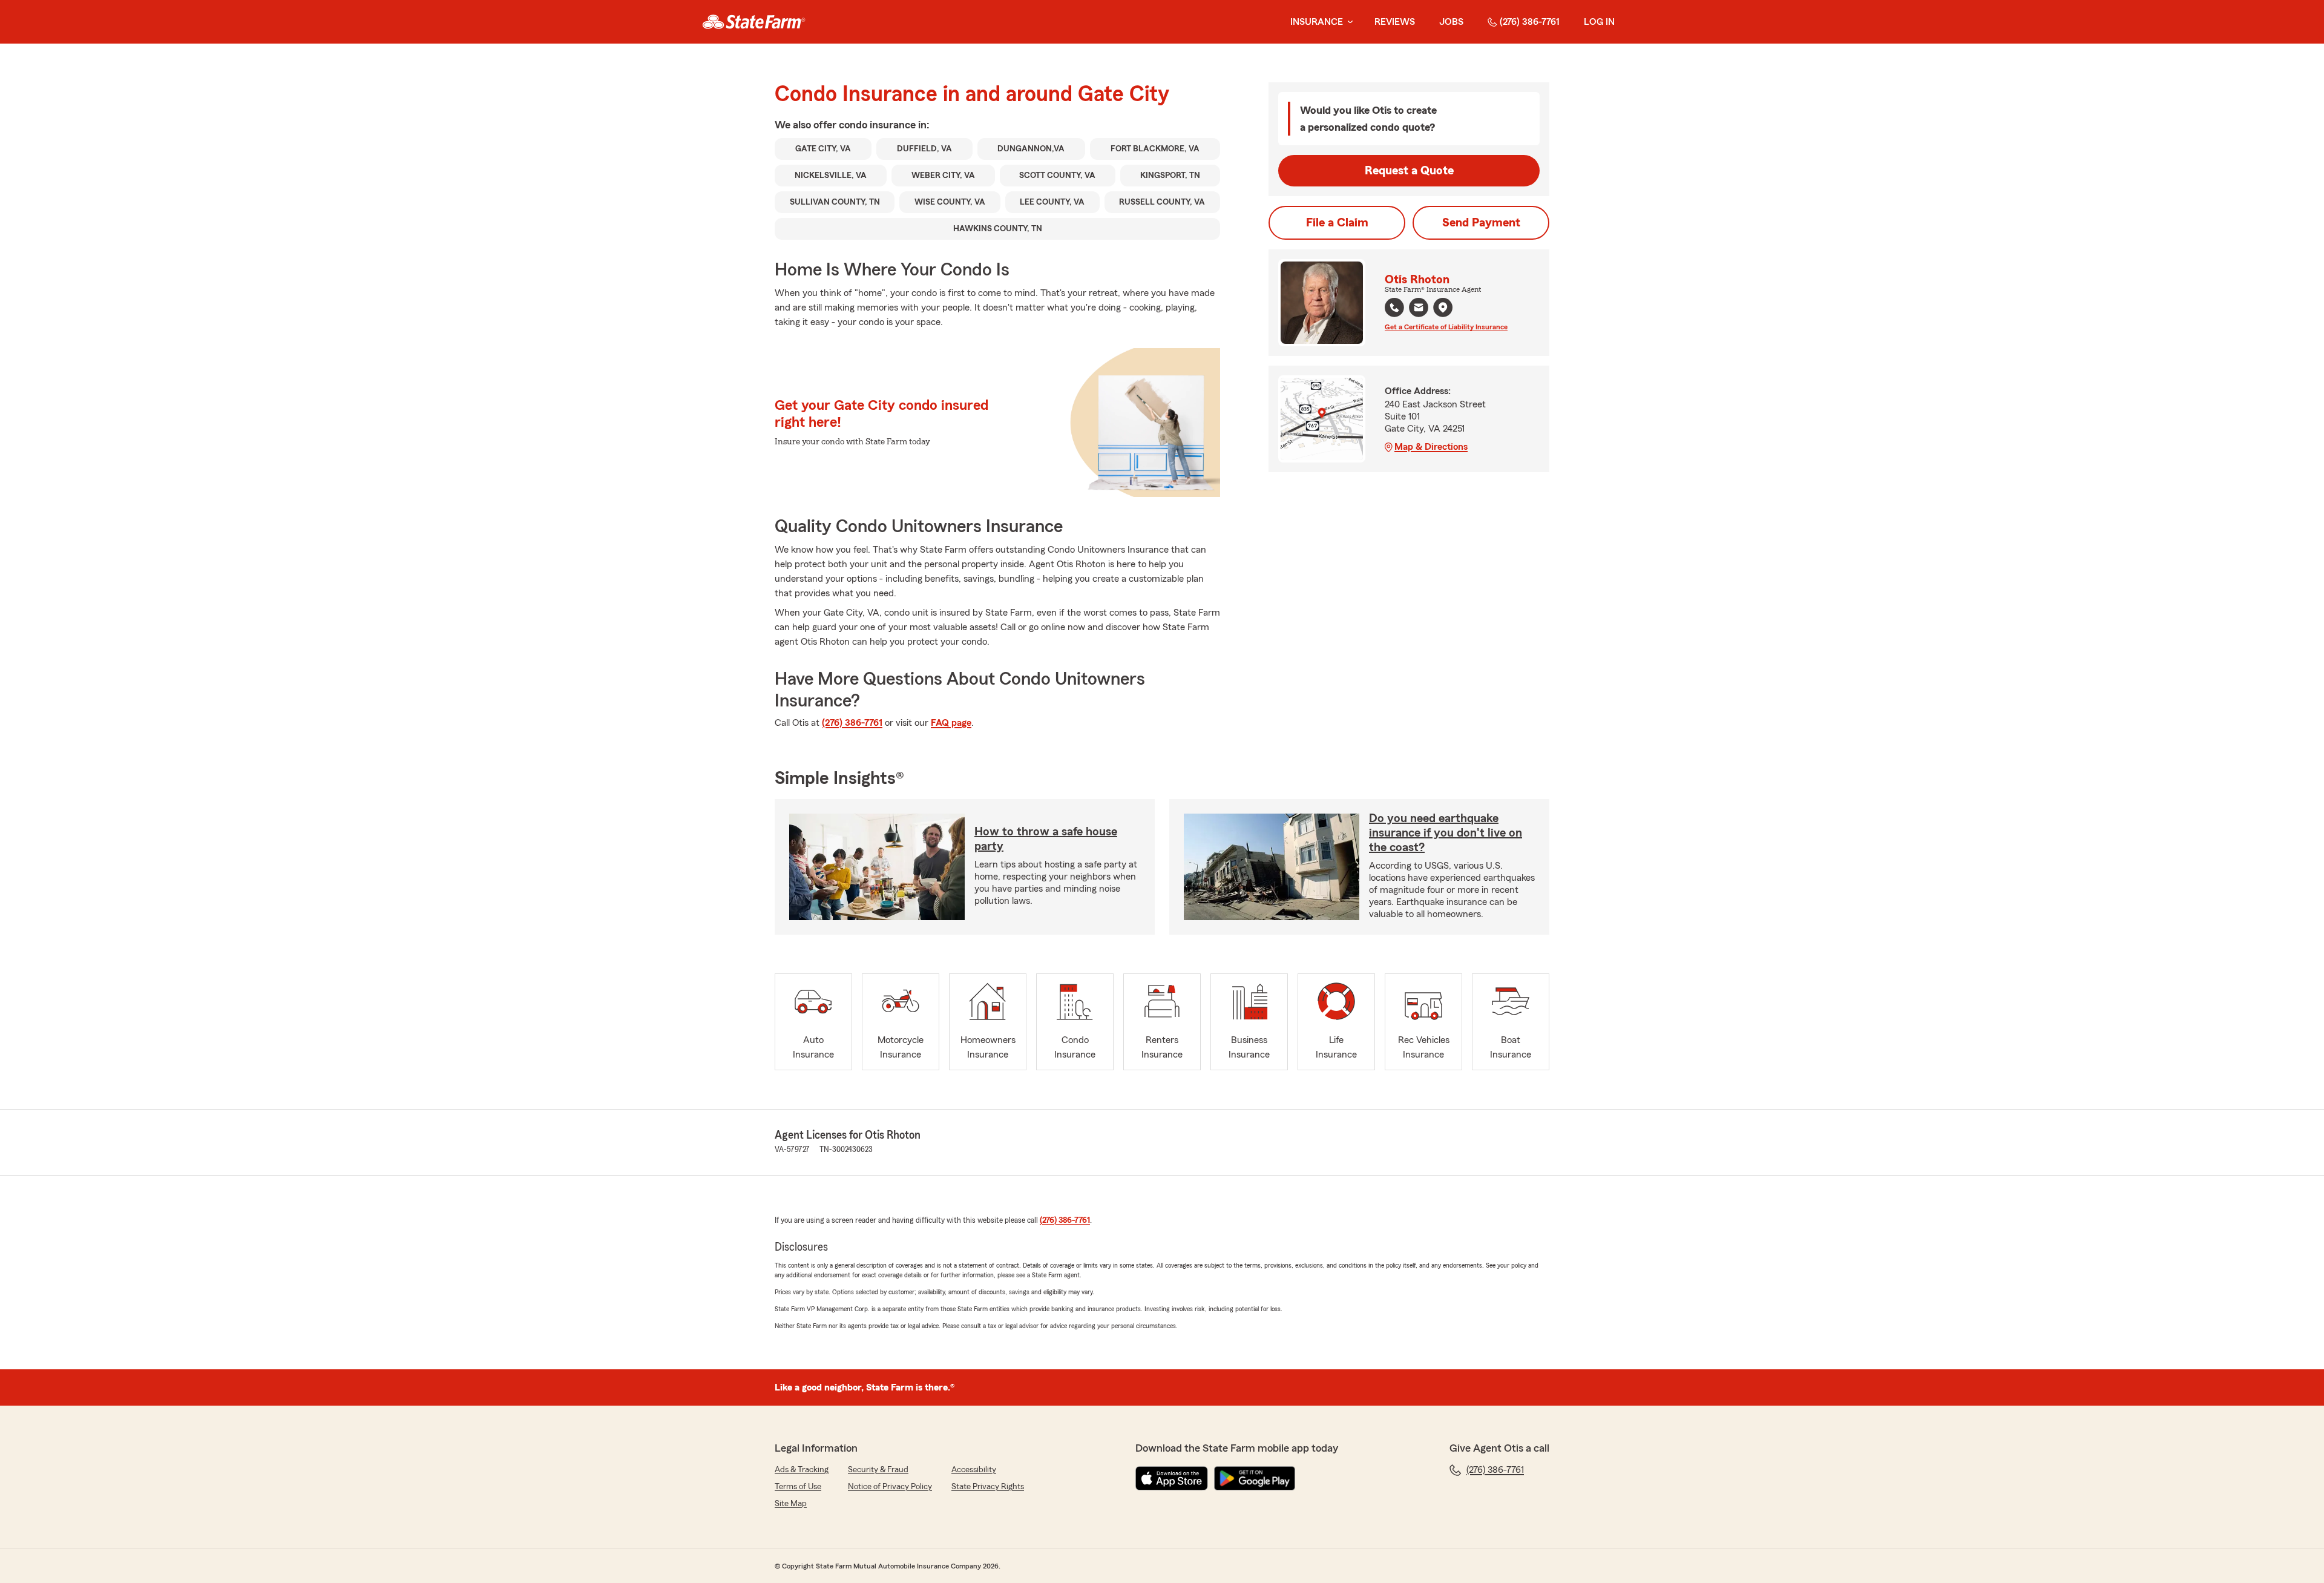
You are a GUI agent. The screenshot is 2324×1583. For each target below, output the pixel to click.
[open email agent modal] (1419, 309)
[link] (754, 22)
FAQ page (951, 723)
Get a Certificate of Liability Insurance (1446, 327)
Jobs (1451, 22)
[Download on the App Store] (1172, 1478)
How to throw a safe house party (1046, 839)
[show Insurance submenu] (1348, 22)
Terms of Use (798, 1487)
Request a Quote (1409, 171)
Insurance (1317, 22)
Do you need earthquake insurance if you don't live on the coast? (1446, 833)
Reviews (1395, 22)
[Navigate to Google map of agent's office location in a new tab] (1443, 308)
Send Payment (1481, 223)
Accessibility (974, 1470)
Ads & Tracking (802, 1470)
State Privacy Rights (988, 1487)
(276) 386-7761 (1530, 22)
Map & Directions (1431, 447)
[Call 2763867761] (1394, 308)
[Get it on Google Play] (1255, 1478)
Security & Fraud (878, 1470)
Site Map (791, 1504)
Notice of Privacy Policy (890, 1487)
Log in (1599, 22)
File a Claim (1337, 223)
